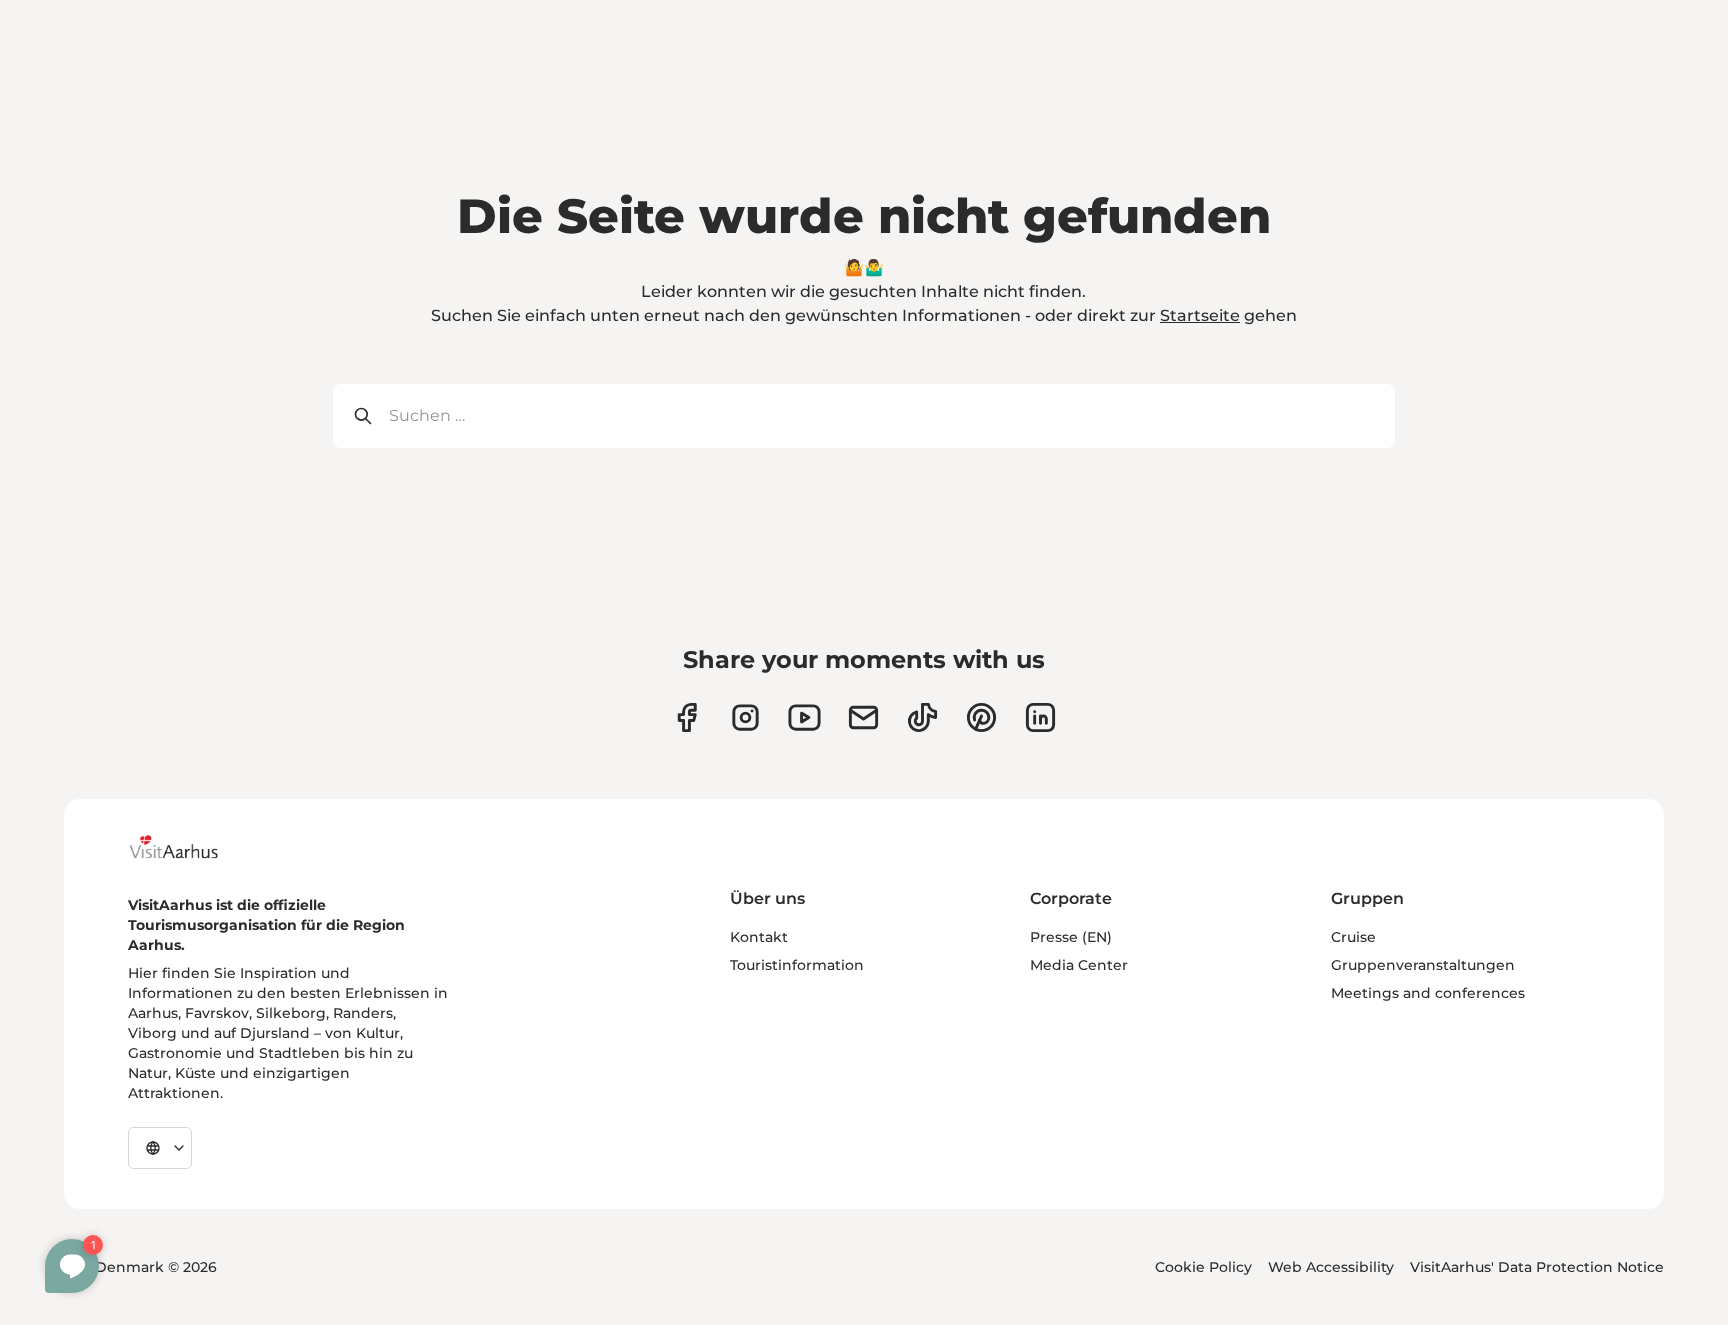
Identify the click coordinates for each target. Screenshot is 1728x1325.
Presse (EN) (1071, 937)
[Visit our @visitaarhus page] (922, 717)
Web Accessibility (1331, 1267)
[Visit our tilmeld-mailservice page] (863, 717)
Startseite (1200, 315)
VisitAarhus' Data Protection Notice (1537, 1267)
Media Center (1079, 965)
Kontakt (759, 937)
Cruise (1353, 937)
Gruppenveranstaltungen (1423, 965)
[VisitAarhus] (189, 847)
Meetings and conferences (1428, 993)
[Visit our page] (745, 717)
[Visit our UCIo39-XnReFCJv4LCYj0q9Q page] (804, 717)
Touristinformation (797, 965)
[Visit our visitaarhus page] (686, 717)
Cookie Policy (1203, 1267)
